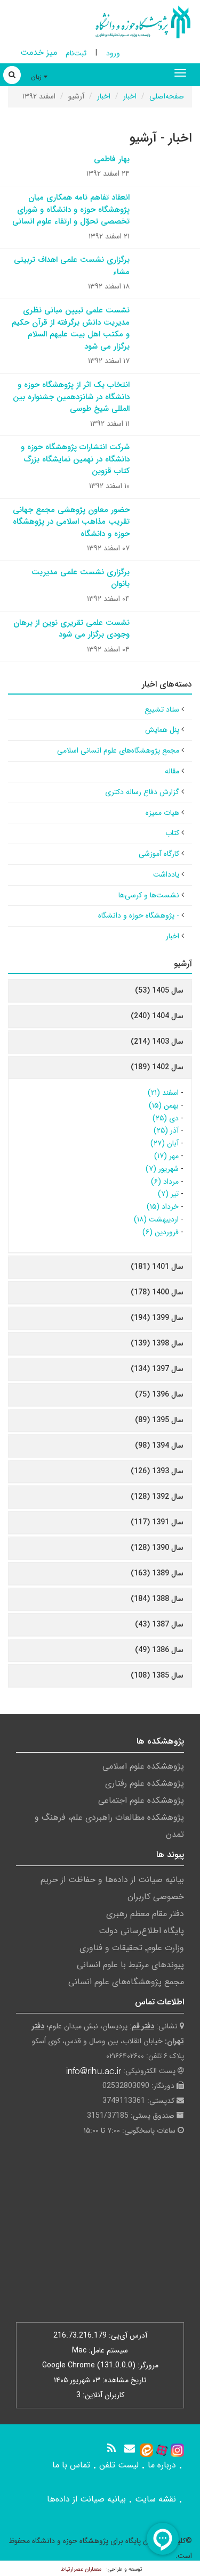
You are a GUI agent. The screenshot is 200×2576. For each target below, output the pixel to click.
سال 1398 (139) (157, 1343)
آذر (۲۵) (166, 1130)
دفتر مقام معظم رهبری (145, 1914)
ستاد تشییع (162, 709)
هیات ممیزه (162, 813)
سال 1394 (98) (159, 1446)
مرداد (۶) (165, 1182)
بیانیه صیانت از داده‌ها (86, 2499)
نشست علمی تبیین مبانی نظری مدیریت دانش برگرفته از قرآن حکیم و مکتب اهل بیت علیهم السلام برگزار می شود (71, 328)
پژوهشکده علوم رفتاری (145, 1783)
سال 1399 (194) (157, 1318)
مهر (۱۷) (166, 1156)
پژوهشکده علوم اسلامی (143, 1766)
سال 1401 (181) (157, 1267)
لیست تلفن (119, 2465)
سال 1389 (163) (157, 1573)
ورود (113, 53)
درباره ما (162, 2465)
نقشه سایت (155, 2499)
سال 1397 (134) (157, 1369)
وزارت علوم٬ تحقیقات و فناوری (132, 1948)
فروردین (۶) (161, 1232)
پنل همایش (162, 730)
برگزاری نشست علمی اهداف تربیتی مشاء (72, 266)
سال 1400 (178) (157, 1292)
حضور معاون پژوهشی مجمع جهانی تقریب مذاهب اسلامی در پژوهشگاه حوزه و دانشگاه (71, 522)
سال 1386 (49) (159, 1650)
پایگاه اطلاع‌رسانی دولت (141, 1931)
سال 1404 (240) (157, 1016)
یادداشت (166, 874)
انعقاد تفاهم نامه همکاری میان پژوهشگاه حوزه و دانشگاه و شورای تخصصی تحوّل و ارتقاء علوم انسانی (71, 209)
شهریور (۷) (162, 1169)
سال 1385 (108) (157, 1675)
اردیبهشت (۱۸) (156, 1219)
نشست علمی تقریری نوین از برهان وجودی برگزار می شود (71, 629)
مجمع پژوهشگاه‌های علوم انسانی (126, 1982)
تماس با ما (71, 2465)
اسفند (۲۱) (163, 1093)
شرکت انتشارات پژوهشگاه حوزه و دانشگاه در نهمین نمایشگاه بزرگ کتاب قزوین (75, 459)
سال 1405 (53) (159, 990)
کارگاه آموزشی (159, 854)
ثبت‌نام (76, 53)
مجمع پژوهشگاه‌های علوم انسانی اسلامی (118, 750)
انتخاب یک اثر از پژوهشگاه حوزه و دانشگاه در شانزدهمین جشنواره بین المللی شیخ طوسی (71, 397)
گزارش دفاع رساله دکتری (142, 792)
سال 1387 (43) (159, 1624)
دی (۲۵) (166, 1118)
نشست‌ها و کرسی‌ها (149, 895)
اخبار (130, 96)
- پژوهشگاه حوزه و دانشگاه (139, 915)
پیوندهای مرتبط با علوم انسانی (130, 1965)
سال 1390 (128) (157, 1548)
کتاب (172, 833)
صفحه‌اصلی (167, 96)
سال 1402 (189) (157, 1067)
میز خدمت (39, 52)
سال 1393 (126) (157, 1471)
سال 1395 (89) (159, 1420)
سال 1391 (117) (157, 1522)
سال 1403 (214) (157, 1042)
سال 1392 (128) (157, 1497)
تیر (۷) (168, 1194)
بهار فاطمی (112, 159)
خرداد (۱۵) (163, 1207)
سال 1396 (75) (159, 1394)
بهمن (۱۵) (164, 1105)
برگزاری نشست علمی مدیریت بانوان (81, 578)
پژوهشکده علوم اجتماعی (141, 1800)
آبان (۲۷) (165, 1143)
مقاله (172, 771)
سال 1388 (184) (157, 1599)
